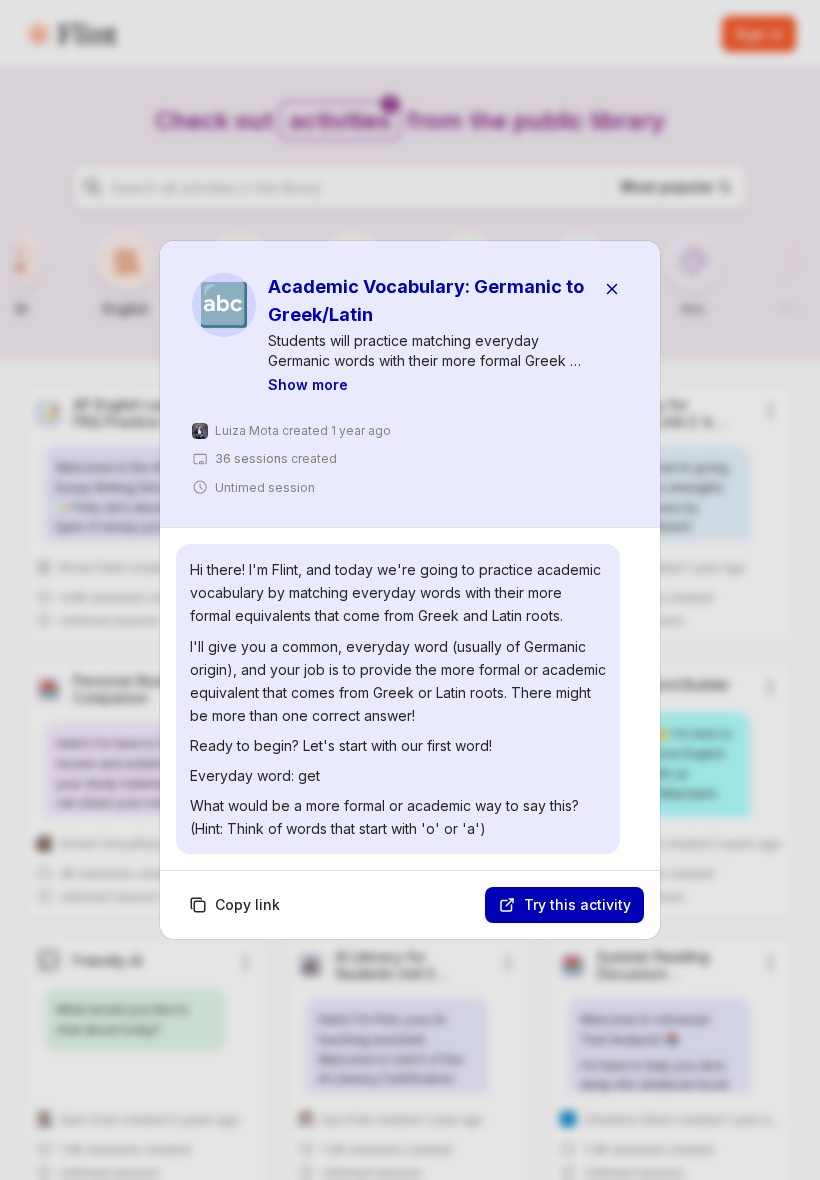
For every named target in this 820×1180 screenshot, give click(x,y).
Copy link (247, 904)
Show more (308, 384)
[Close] (612, 289)
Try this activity (577, 904)
